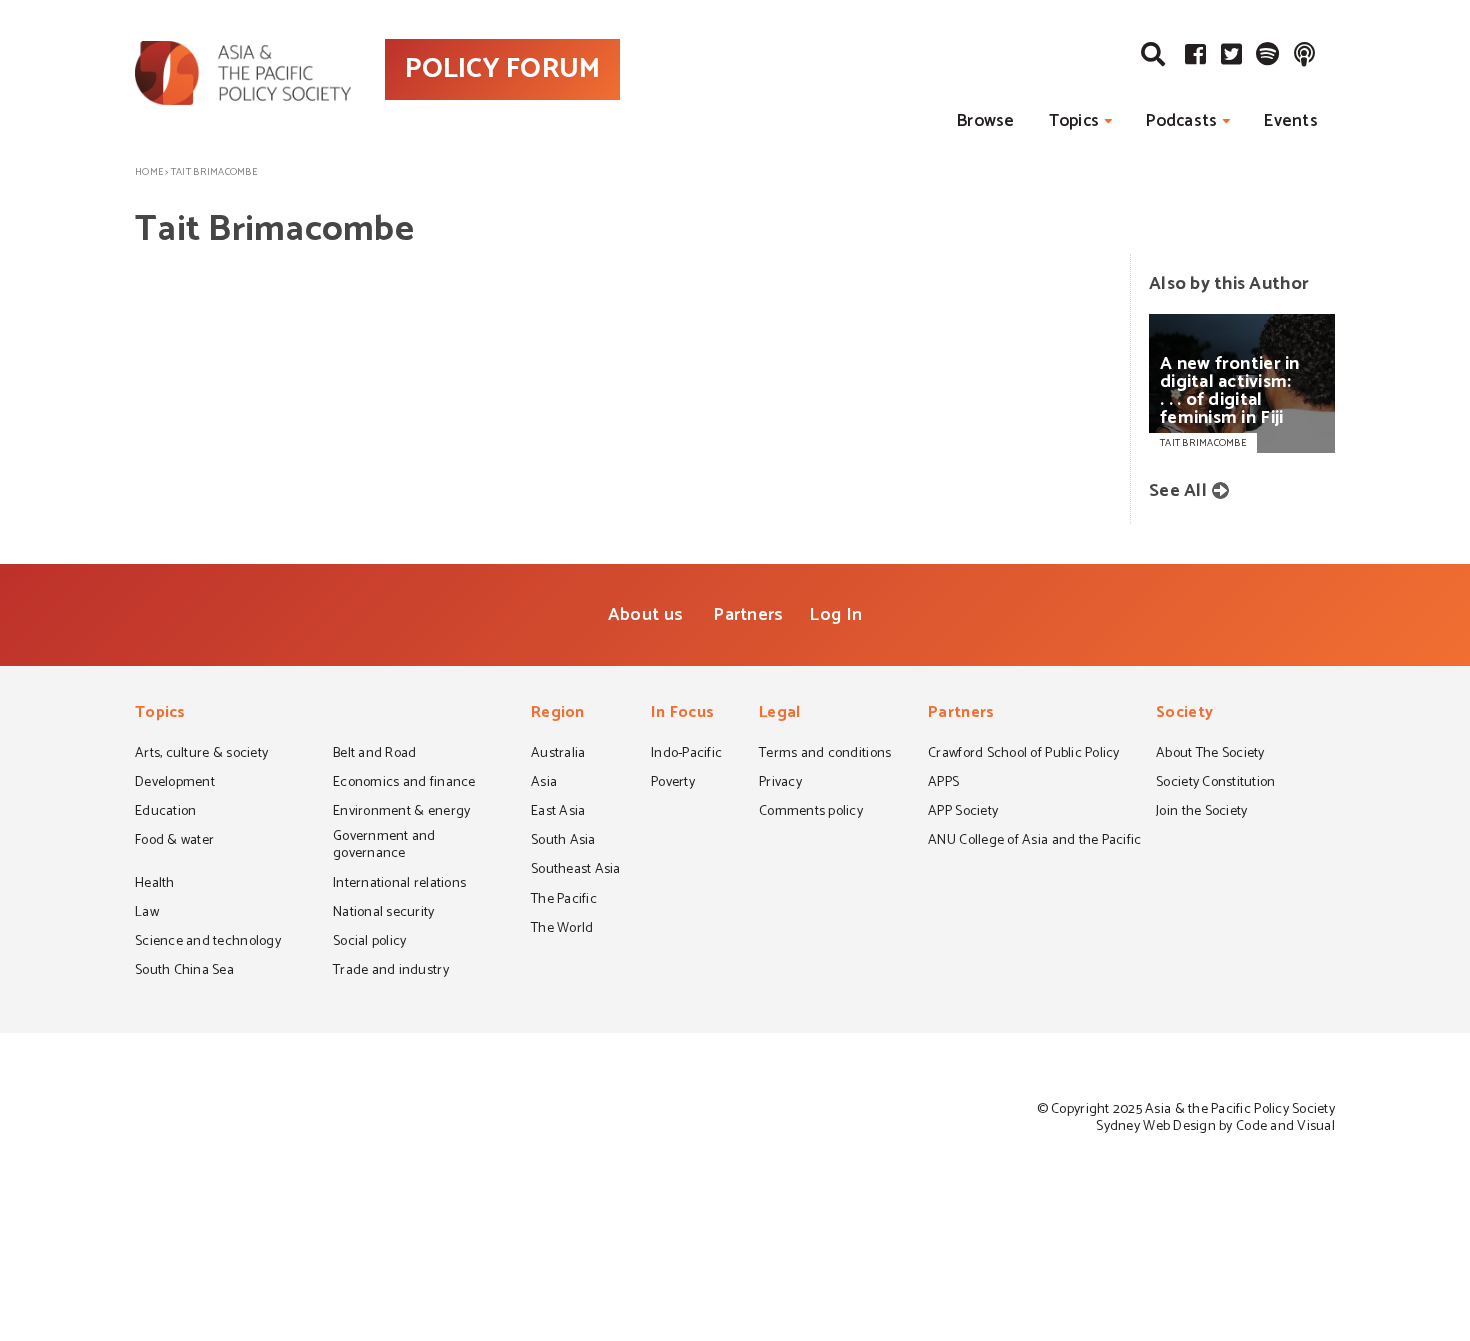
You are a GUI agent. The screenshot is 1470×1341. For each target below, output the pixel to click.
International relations (399, 885)
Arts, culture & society (201, 755)
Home (149, 172)
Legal (779, 714)
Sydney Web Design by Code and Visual (1215, 1126)
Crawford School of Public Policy (1024, 755)
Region (558, 714)
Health (155, 885)
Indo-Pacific (686, 755)
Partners (748, 615)
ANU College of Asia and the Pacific (1034, 842)
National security (384, 914)
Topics (1074, 121)
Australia (558, 755)
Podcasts (1181, 121)
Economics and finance (404, 784)
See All (1178, 491)
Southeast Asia (576, 871)
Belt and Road (374, 755)
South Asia (563, 842)
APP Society (963, 813)
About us (645, 615)
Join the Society (1201, 813)
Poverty (673, 784)
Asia (544, 784)
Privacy (780, 784)
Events (1291, 121)
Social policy (369, 943)
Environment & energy (401, 813)
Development (175, 784)
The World (562, 930)
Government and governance (384, 846)
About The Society (1210, 755)
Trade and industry (391, 972)
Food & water (174, 842)
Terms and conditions (825, 755)
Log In (835, 615)
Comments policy (811, 813)
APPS (943, 784)
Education (165, 813)
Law (147, 914)
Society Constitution (1215, 784)
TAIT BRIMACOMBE (1203, 443)
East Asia (558, 813)
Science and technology (208, 943)
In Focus (682, 714)
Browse (986, 121)
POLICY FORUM (502, 69)
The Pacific (564, 901)
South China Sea (184, 972)
